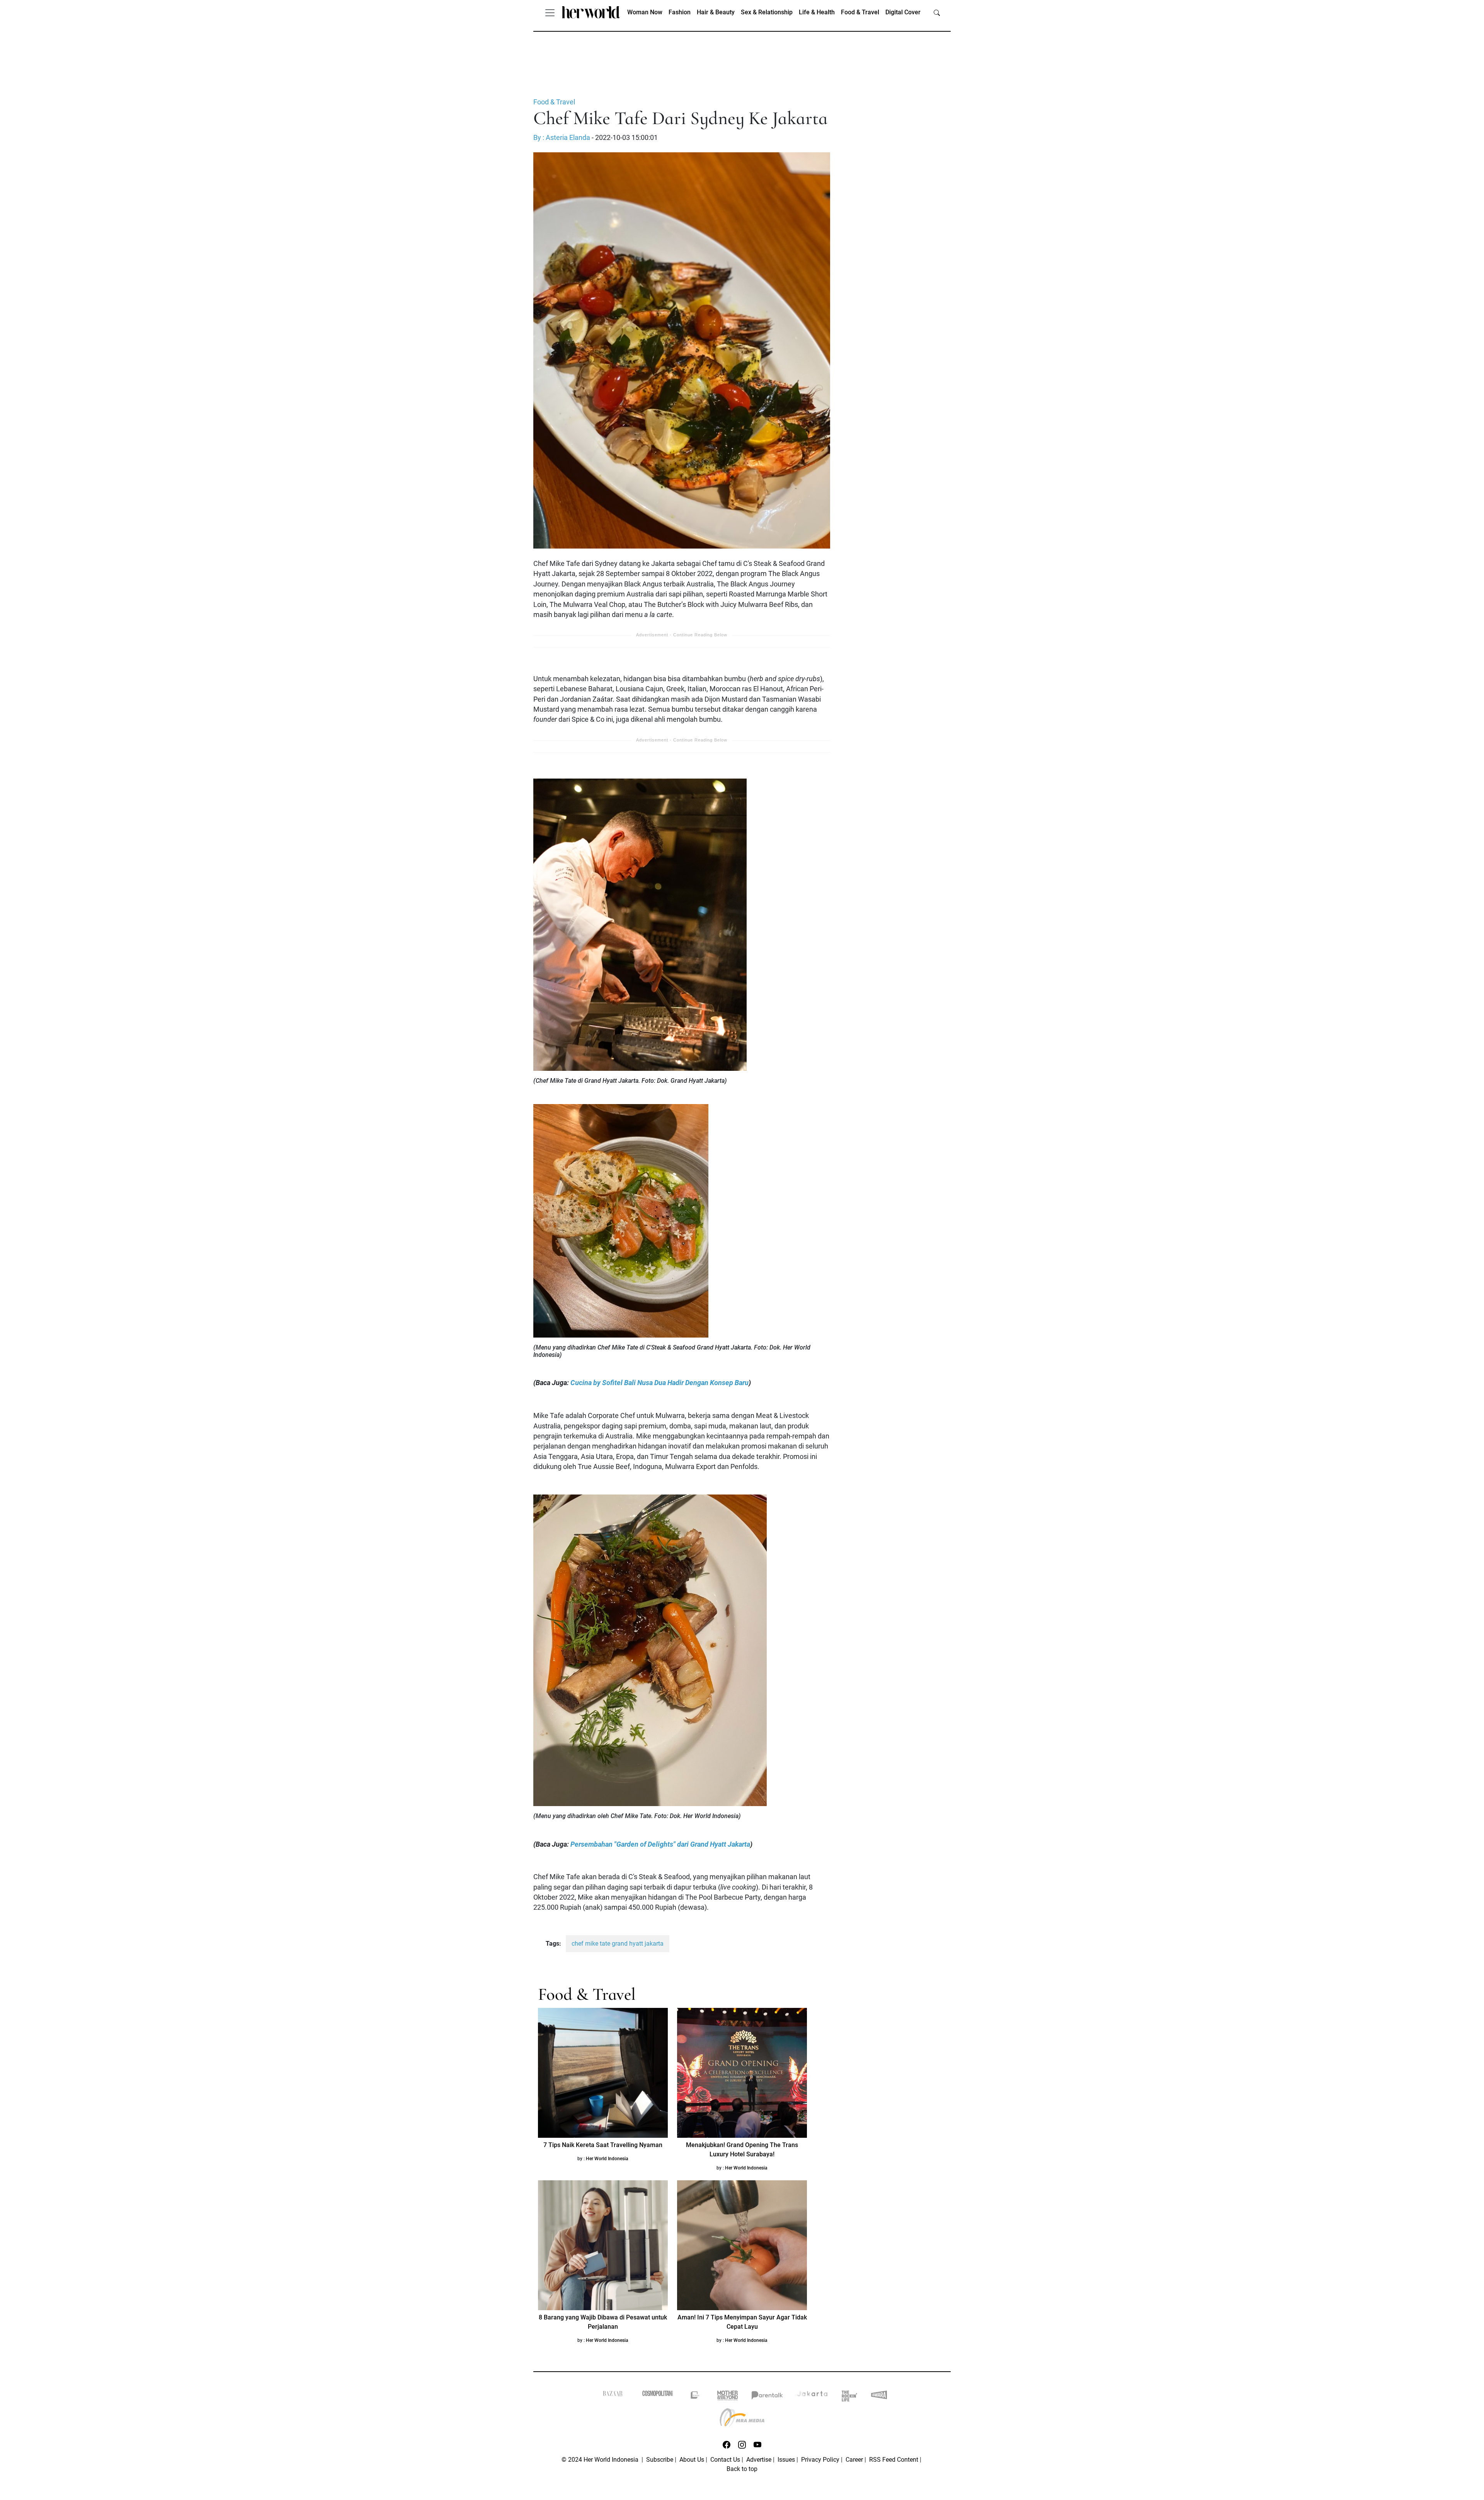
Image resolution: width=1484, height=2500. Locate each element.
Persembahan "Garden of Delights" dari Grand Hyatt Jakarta (660, 1844)
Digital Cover (903, 12)
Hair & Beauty (716, 12)
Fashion (680, 12)
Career (854, 2460)
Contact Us (725, 2460)
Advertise (759, 2460)
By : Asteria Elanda (562, 138)
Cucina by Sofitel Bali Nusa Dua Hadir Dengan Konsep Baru (659, 1383)
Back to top (742, 2469)
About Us (692, 2460)
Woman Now (645, 12)
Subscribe (660, 2460)
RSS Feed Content (894, 2460)
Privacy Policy (820, 2460)
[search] (937, 12)
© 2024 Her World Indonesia (601, 2460)
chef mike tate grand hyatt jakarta (618, 1944)
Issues (786, 2460)
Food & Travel (860, 12)
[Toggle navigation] (550, 12)
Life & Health (817, 12)
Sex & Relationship (767, 12)
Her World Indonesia (607, 2159)
